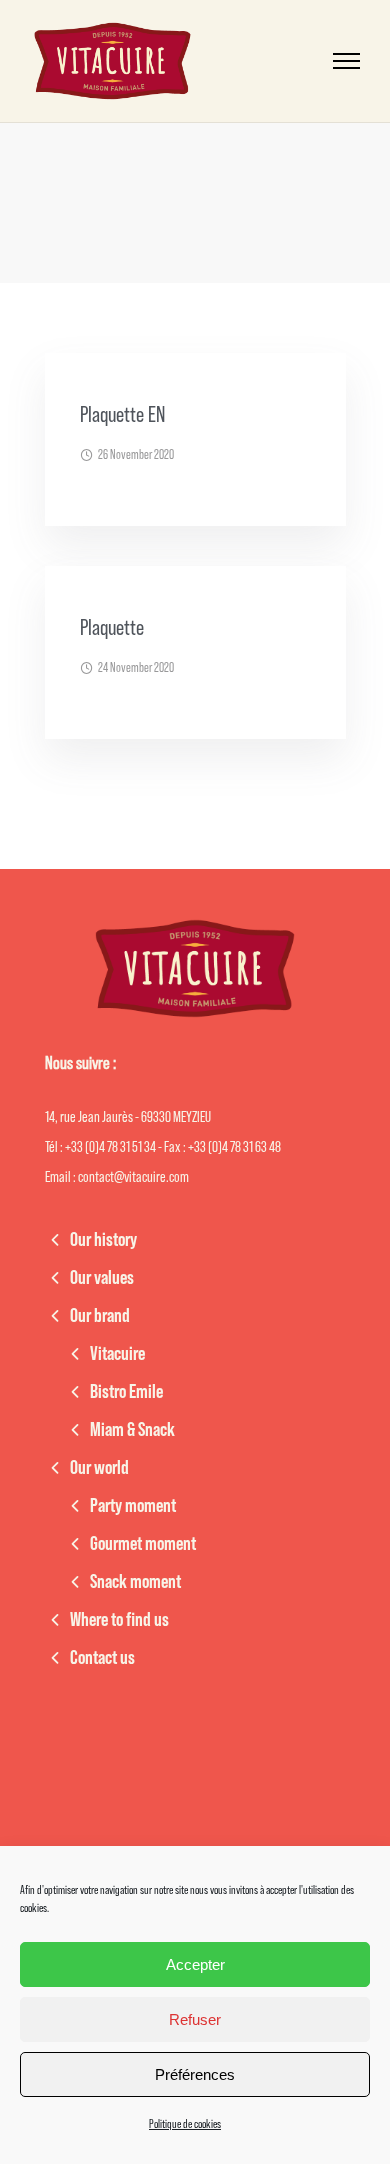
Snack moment (135, 1582)
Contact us (102, 1658)
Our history (103, 1240)
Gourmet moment (143, 1544)
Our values (102, 1278)
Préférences (195, 2074)
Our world (99, 1468)
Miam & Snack (132, 1430)
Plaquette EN (122, 415)
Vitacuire (117, 1354)
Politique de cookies (185, 2124)
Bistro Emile (126, 1392)
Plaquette (112, 628)
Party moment (133, 1506)
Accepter (195, 1964)
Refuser (195, 2019)
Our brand (100, 1316)
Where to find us (119, 1620)
